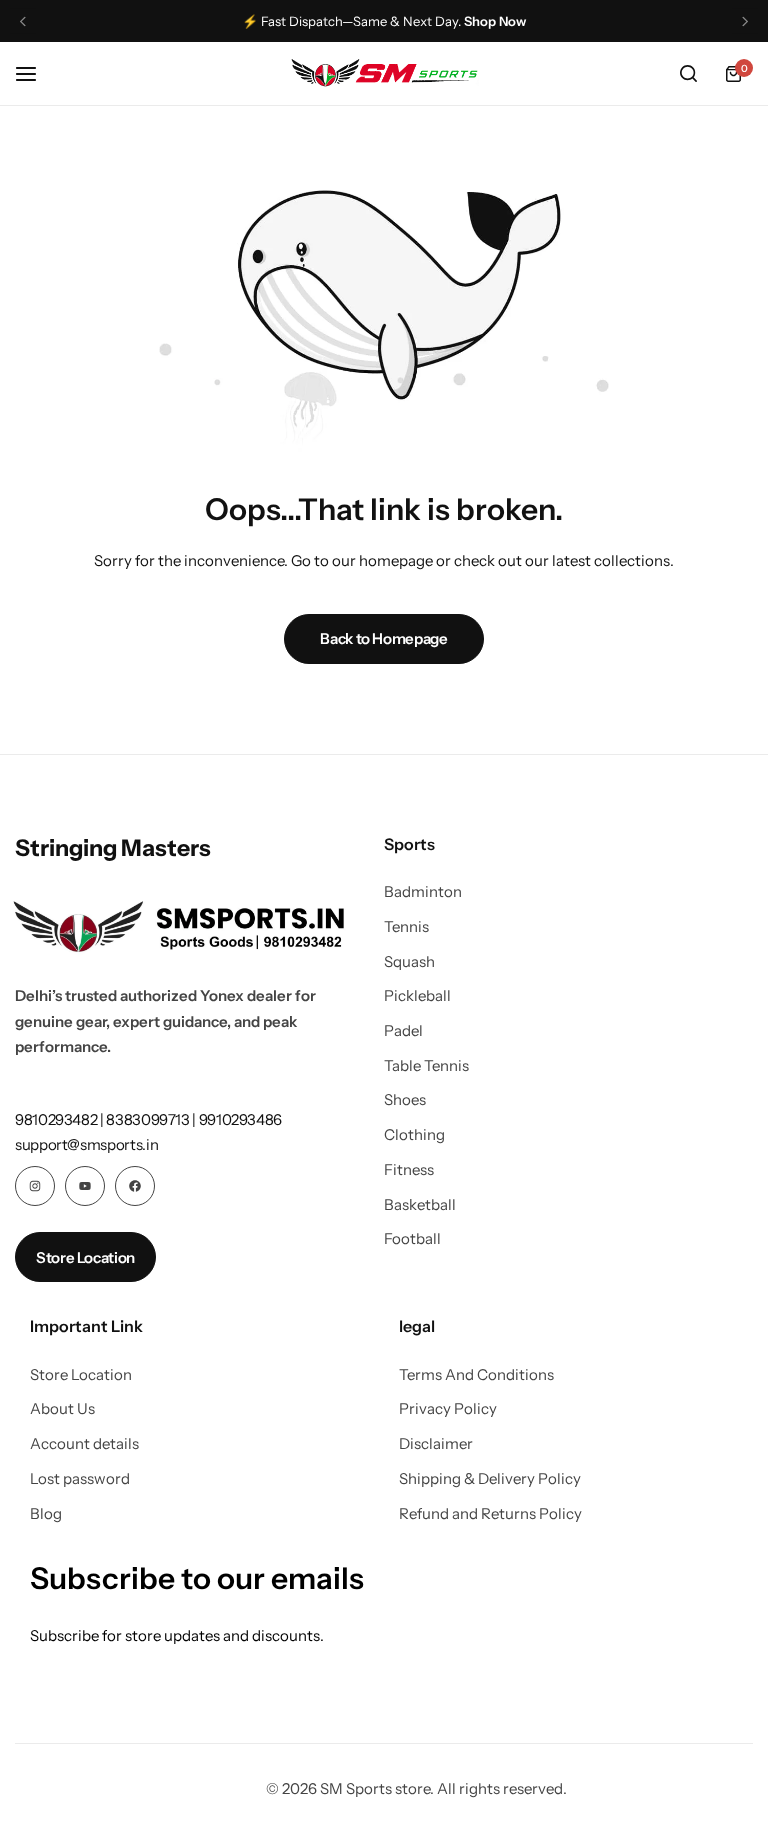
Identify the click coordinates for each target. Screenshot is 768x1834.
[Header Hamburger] (36, 73)
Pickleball (417, 996)
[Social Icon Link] (35, 1186)
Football (412, 1239)
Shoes (405, 1100)
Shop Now (495, 21)
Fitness (409, 1170)
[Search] (688, 74)
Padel (403, 1031)
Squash (409, 962)
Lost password (80, 1479)
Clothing (414, 1135)
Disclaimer (436, 1444)
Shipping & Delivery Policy (490, 1479)
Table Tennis (426, 1066)
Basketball (420, 1205)
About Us (62, 1409)
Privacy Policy (448, 1409)
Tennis (406, 927)
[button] (23, 21)
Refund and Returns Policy (490, 1514)
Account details (84, 1444)
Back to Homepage (383, 638)
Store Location (81, 1375)
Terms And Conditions (476, 1375)
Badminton (423, 892)
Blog (46, 1514)
